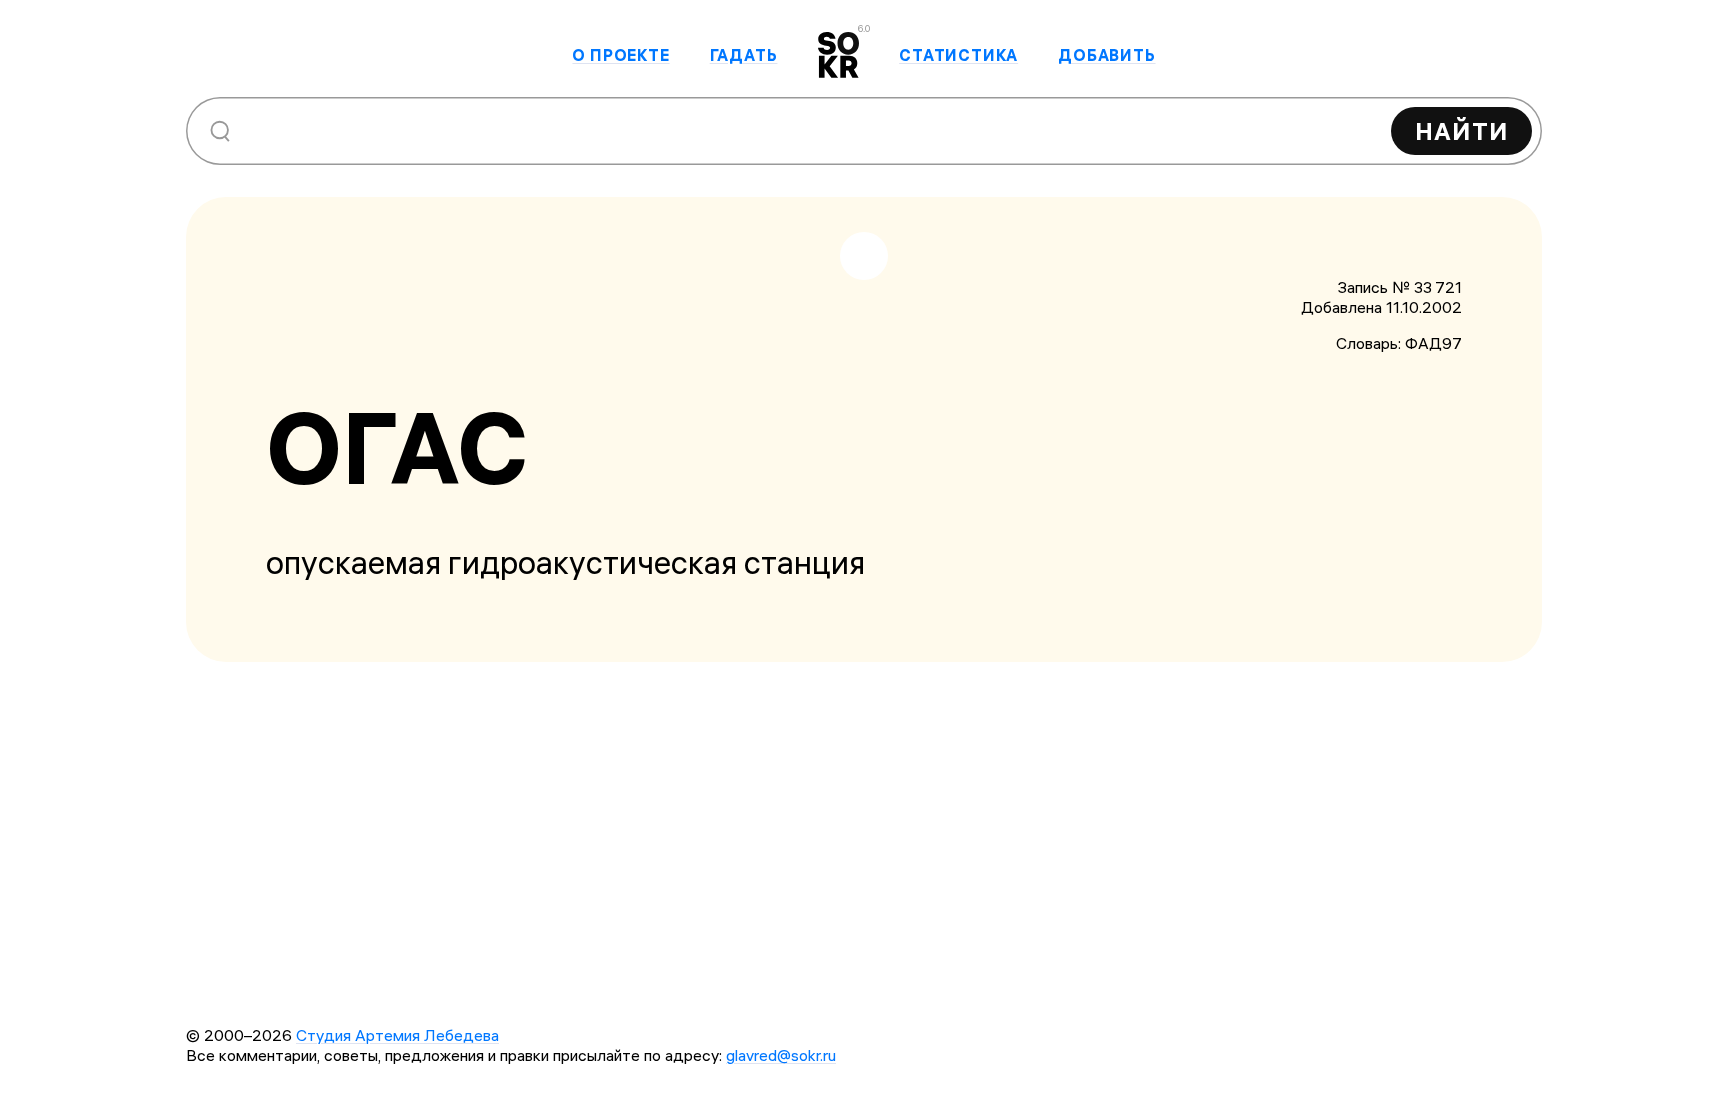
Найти (1461, 131)
